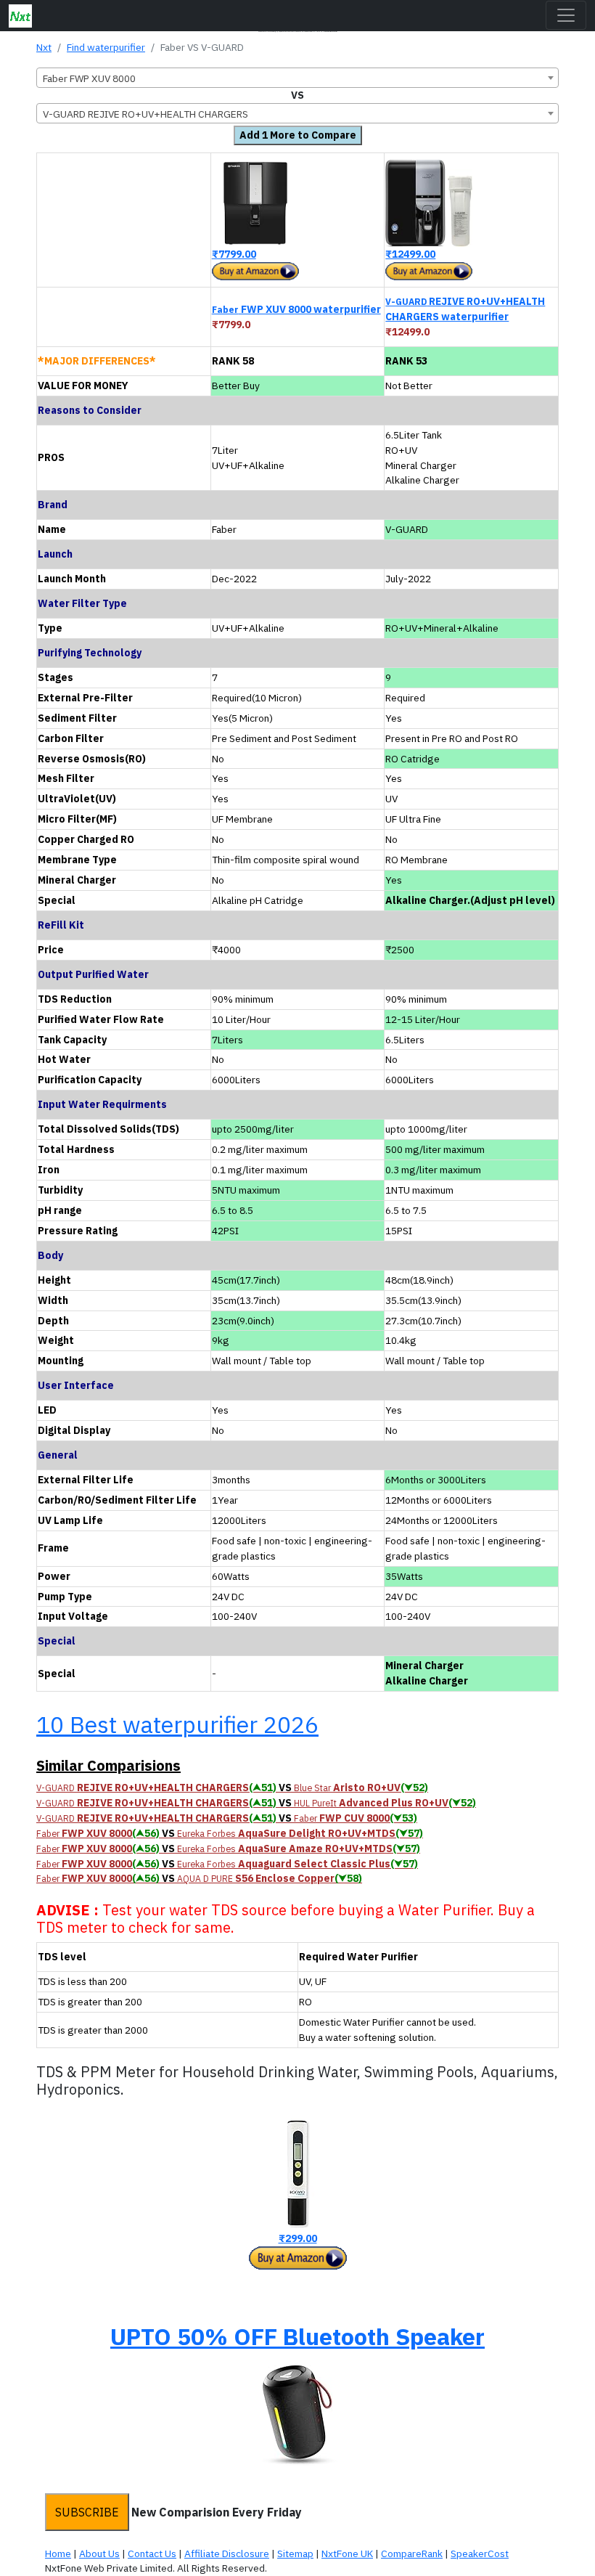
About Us (99, 2553)
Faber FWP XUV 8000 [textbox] (89, 78)
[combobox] (297, 78)
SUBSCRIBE (87, 2512)
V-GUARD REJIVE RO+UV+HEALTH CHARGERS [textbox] (145, 114)
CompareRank (412, 2553)
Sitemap (295, 2553)
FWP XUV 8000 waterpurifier (296, 309)
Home (58, 2553)
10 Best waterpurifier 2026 (177, 1724)
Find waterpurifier (106, 47)
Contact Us (152, 2553)
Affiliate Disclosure (227, 2553)
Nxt (44, 47)
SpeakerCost (480, 2553)
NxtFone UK (347, 2553)
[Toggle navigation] (566, 15)
